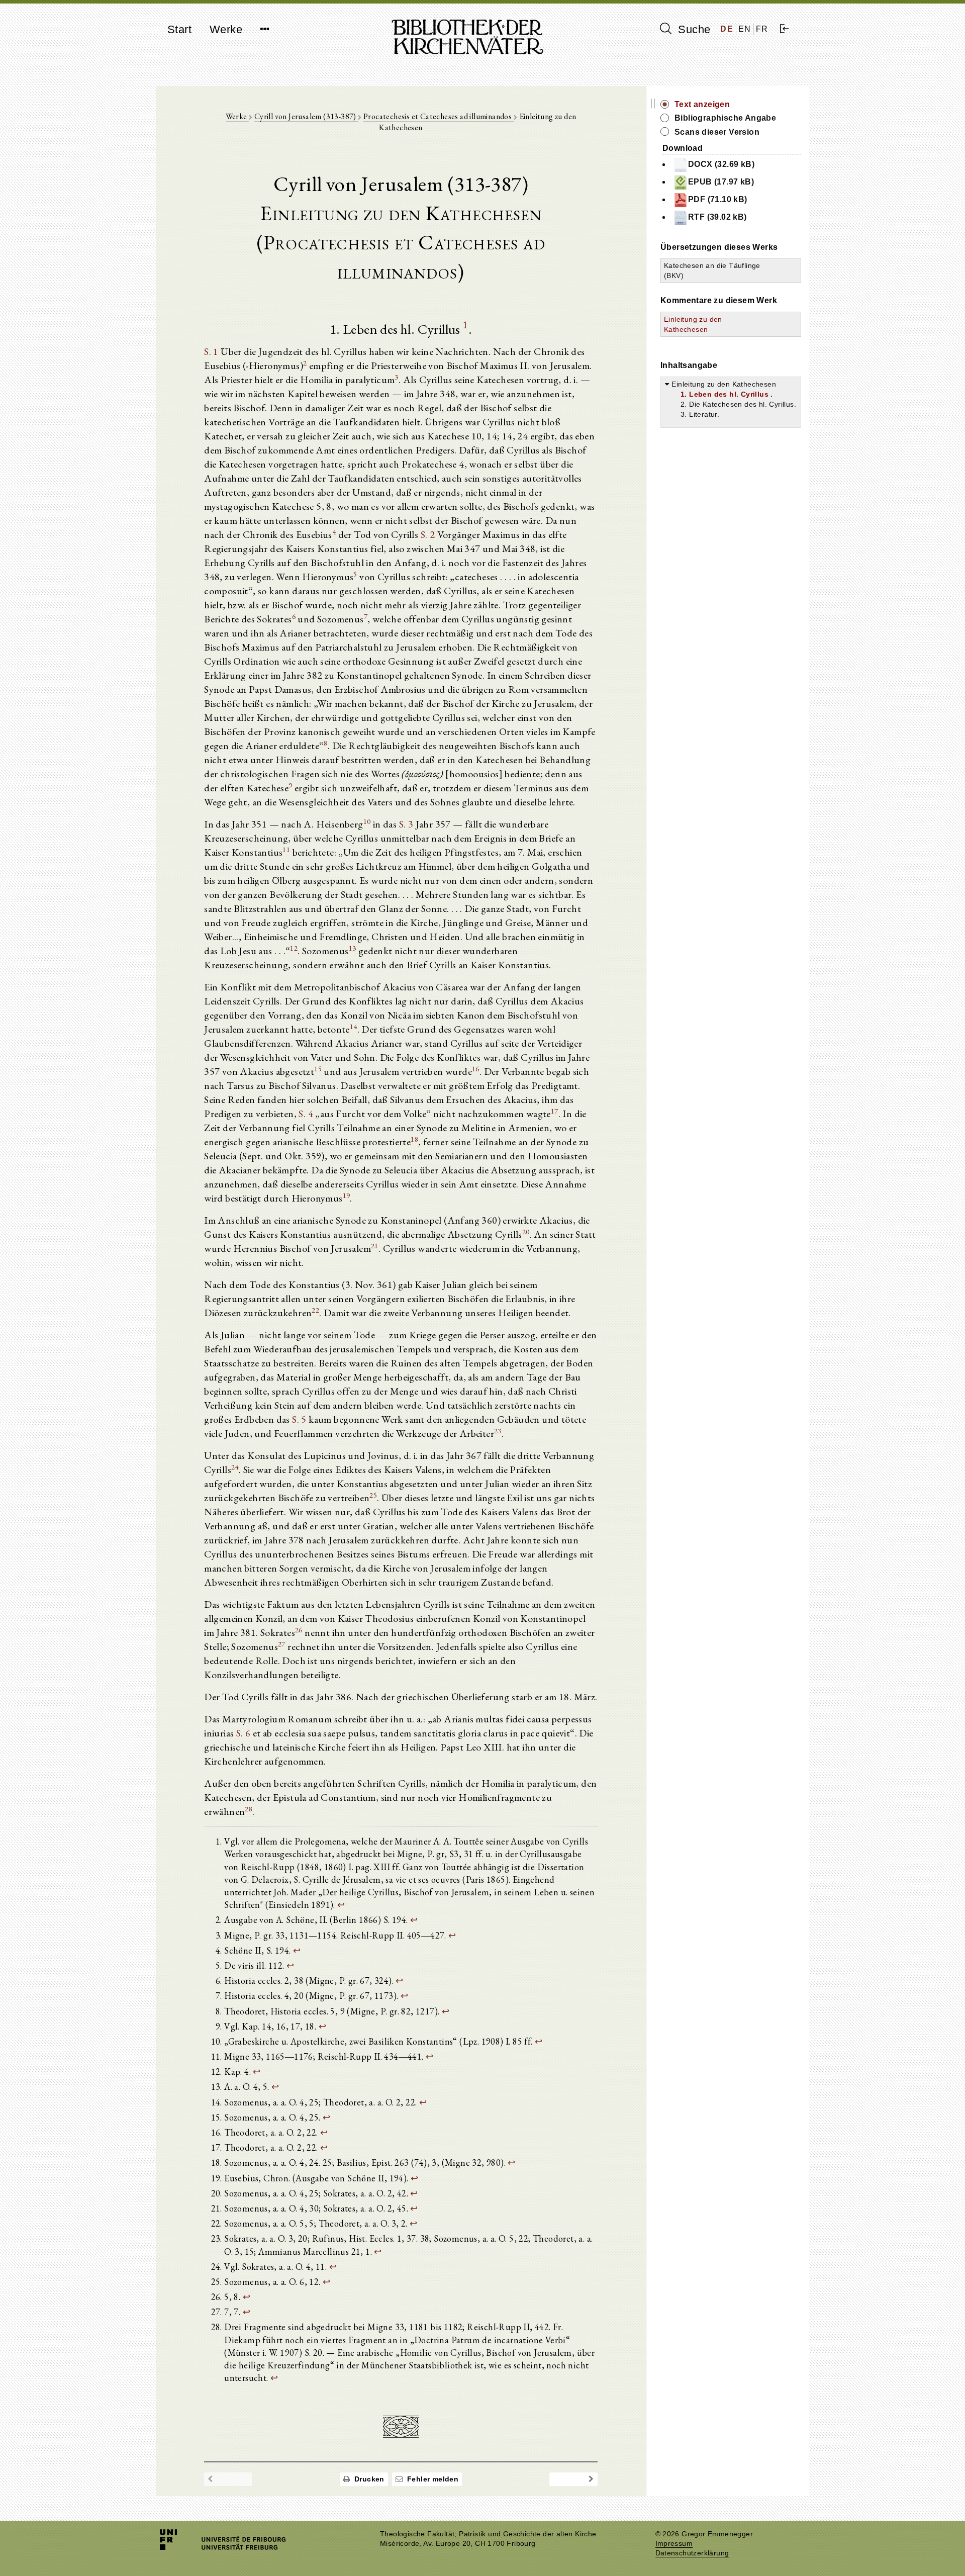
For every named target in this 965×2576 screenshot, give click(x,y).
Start (179, 29)
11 (286, 849)
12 (294, 948)
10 (367, 821)
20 (526, 1231)
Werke (226, 29)
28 (249, 1809)
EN (745, 29)
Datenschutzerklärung (692, 2553)
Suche (693, 29)
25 (373, 1495)
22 (315, 1310)
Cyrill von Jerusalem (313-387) (306, 116)
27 (282, 1644)
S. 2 (428, 534)
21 (375, 1246)
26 (299, 1630)
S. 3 (406, 824)
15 (318, 1069)
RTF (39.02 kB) (717, 217)
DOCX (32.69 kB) (721, 164)
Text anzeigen (702, 104)
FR (762, 29)
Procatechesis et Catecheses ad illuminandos (439, 116)
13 (353, 948)
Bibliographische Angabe (725, 118)
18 (414, 1139)
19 (347, 1195)
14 (354, 1026)
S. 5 (299, 1419)
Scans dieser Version (717, 132)
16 (476, 1069)
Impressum (674, 2544)
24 (235, 1467)
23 (498, 1431)
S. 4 (306, 1114)
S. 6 (244, 1733)
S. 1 (211, 351)
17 (555, 1111)
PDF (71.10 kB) (718, 199)
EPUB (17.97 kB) (721, 182)
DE (727, 29)
